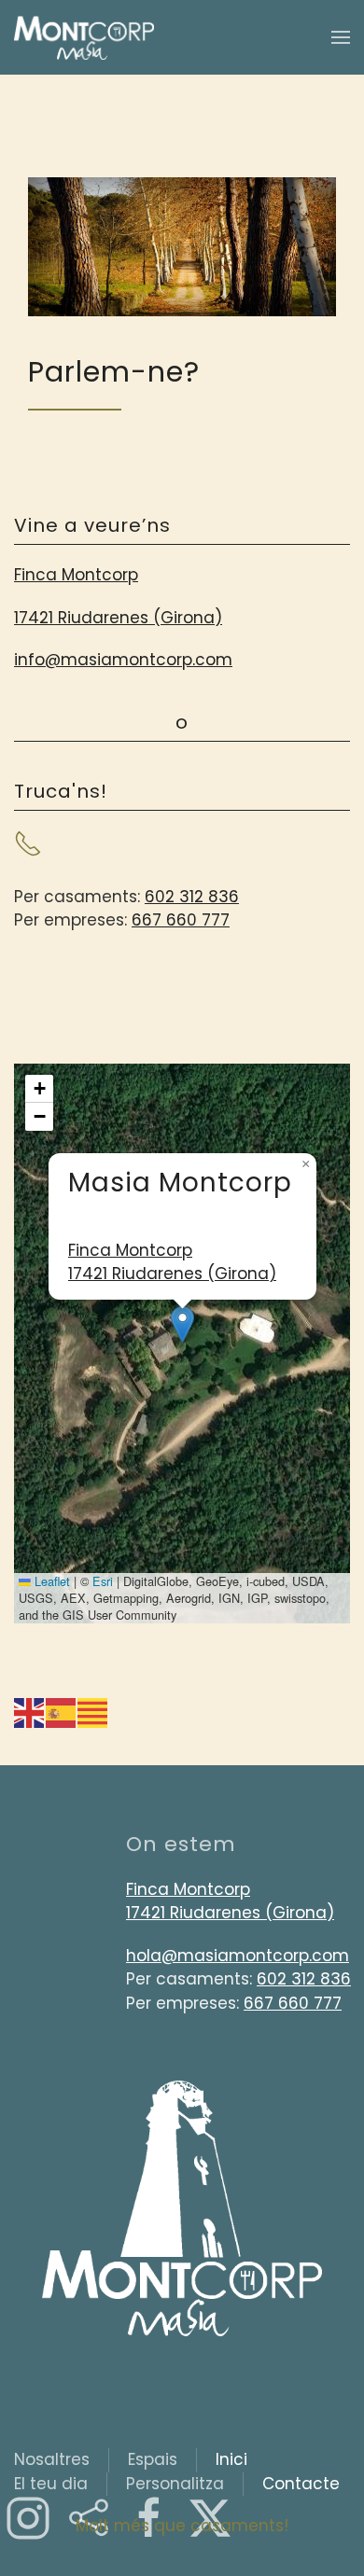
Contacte (301, 2484)
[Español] (62, 1711)
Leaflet (50, 1581)
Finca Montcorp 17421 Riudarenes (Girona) (230, 1901)
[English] (30, 1711)
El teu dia (51, 2484)
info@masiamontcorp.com (123, 660)
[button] (341, 37)
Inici (231, 2459)
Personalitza (175, 2484)
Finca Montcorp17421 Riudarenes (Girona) (172, 1262)
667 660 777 (181, 920)
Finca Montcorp (76, 575)
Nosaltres (52, 2459)
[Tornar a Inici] (84, 37)
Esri (103, 1581)
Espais (153, 2459)
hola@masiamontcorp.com (238, 1956)
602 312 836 (192, 897)
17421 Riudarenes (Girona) (118, 618)
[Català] (93, 1711)
